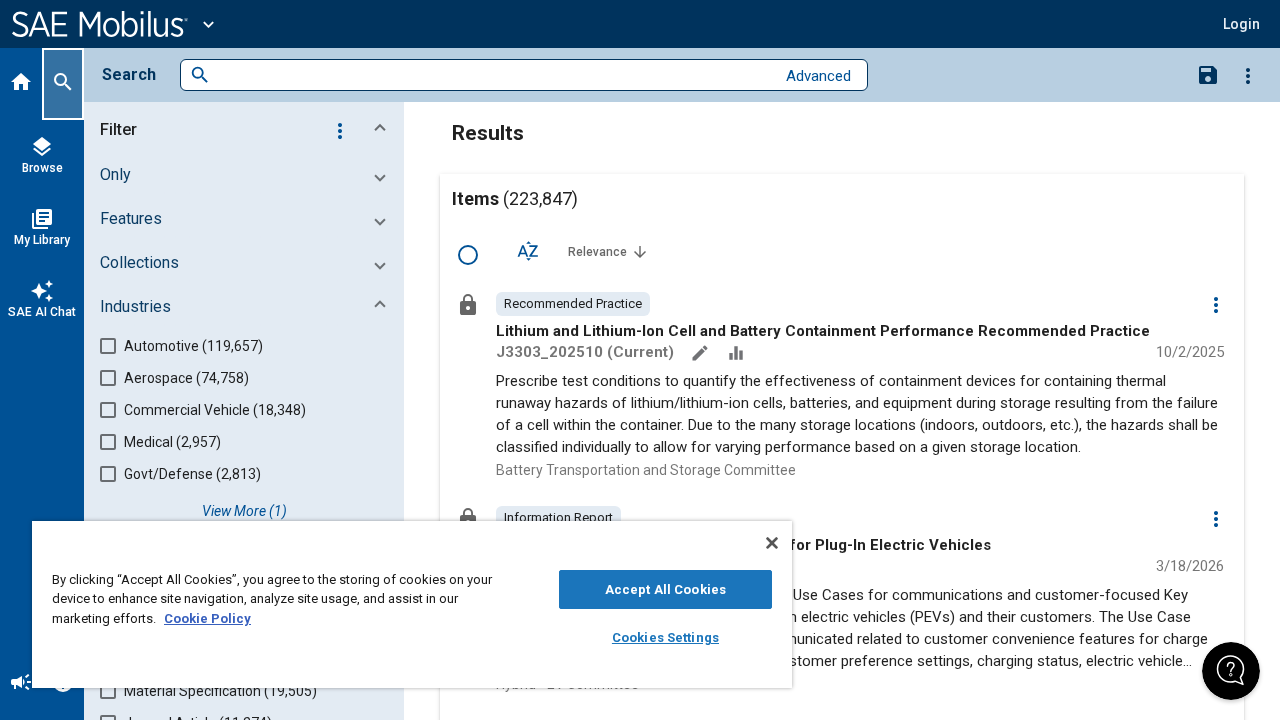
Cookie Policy (207, 618)
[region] (412, 604)
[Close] (772, 543)
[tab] (21, 84)
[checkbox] (468, 255)
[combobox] (492, 75)
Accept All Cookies (665, 589)
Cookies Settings (665, 637)
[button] (248, 130)
